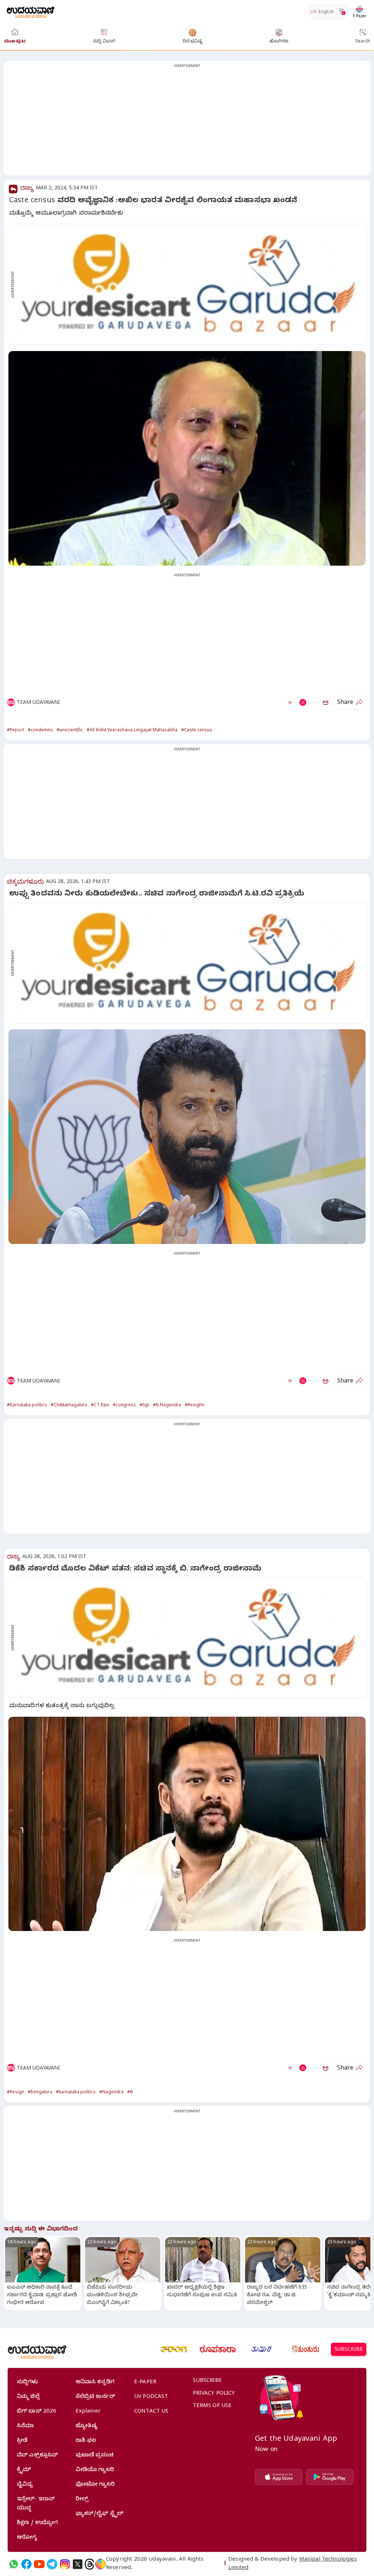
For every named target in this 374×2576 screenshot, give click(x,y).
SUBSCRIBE (349, 2350)
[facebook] (26, 2564)
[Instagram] (65, 2564)
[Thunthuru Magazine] (305, 2349)
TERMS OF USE (212, 2406)
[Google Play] (330, 2477)
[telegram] (52, 2564)
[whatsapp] (14, 2564)
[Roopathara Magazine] (218, 2349)
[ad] (191, 284)
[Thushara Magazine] (262, 2349)
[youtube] (39, 2564)
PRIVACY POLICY (214, 2394)
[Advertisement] (187, 122)
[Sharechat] (100, 2564)
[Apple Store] (279, 2477)
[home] (30, 12)
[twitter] (78, 2564)
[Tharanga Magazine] (174, 2349)
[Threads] (89, 2564)
